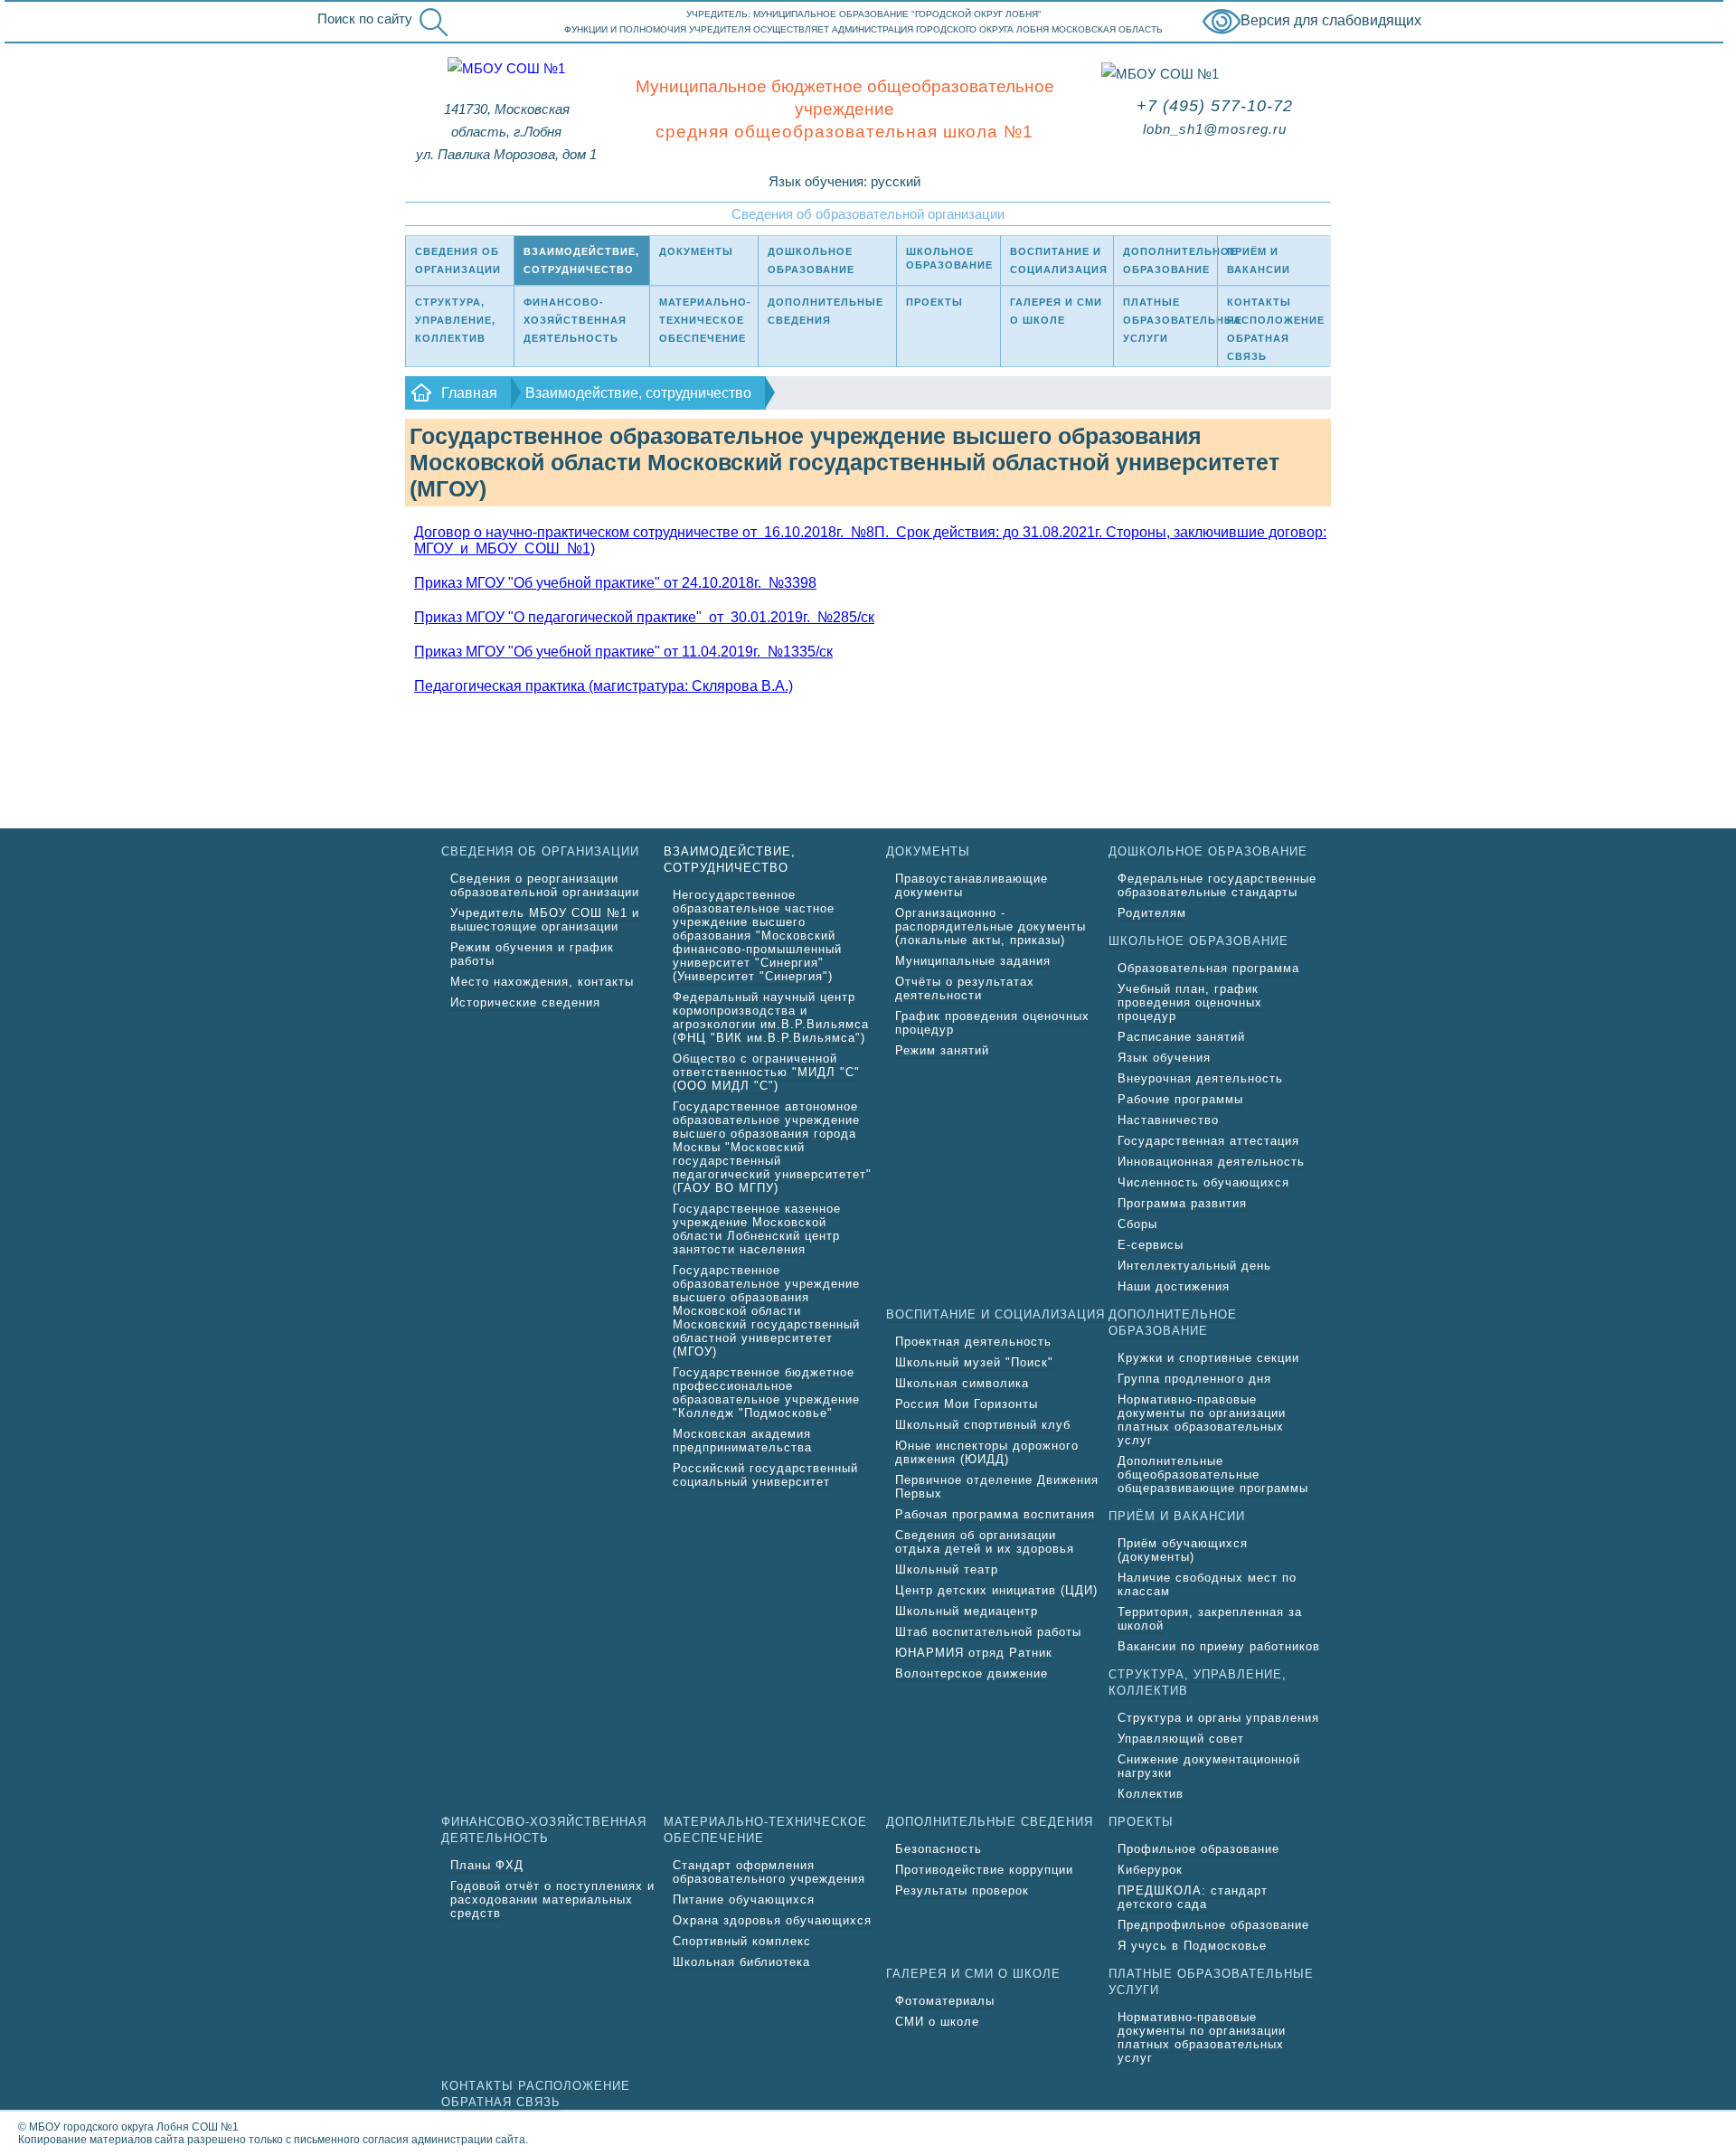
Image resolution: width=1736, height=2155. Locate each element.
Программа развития (1182, 1203)
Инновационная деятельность (1211, 1162)
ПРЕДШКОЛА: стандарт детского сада (1193, 1897)
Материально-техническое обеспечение (705, 320)
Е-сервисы (1151, 1245)
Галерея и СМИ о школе (1056, 311)
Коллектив (1151, 1794)
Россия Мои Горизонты (967, 1404)
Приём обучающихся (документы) (1183, 1550)
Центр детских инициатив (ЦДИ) (996, 1590)
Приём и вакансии (1259, 260)
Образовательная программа (1208, 968)
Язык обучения (1164, 1058)
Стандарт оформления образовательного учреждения (769, 1872)
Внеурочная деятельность (1200, 1078)
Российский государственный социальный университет (765, 1475)
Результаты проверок (962, 1890)
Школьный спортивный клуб (983, 1425)
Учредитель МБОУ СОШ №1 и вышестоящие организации (545, 920)
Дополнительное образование (1170, 260)
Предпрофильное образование (1213, 1925)
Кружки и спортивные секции (1208, 1358)
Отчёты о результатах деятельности (965, 988)
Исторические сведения (525, 1002)
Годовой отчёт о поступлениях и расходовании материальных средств (552, 1900)
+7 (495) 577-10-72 (1215, 106)
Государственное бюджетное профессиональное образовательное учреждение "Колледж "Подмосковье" (766, 1393)
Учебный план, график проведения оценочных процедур (1190, 1002)
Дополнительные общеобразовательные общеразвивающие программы (1213, 1474)
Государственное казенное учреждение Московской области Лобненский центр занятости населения (757, 1229)
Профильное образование (1198, 1849)
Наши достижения (1174, 1286)
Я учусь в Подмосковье (1192, 1946)
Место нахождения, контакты (542, 982)
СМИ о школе (937, 2022)
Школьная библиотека (741, 1962)
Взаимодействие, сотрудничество (581, 260)
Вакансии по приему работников (1219, 1646)
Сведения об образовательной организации (868, 214)
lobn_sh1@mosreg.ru (1215, 129)
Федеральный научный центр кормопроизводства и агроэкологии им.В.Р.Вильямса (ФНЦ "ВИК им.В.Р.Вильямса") (771, 1017)
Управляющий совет (1181, 1739)
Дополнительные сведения (826, 311)
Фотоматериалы (945, 2001)
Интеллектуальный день (1194, 1266)
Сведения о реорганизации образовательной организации (545, 885)
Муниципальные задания (973, 961)
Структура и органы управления (1218, 1718)
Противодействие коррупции (984, 1870)
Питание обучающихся (744, 1900)
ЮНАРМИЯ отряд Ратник (974, 1653)
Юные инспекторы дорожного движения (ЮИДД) (987, 1452)
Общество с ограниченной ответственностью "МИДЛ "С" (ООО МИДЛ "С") (766, 1072)
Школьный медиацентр (967, 1611)
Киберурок (1150, 1870)
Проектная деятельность (973, 1342)
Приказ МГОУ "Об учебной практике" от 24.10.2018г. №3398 (615, 583)
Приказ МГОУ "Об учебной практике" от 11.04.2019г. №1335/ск (623, 652)
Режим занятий (942, 1050)
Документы (696, 251)
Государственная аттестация (1208, 1141)
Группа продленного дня (1194, 1379)
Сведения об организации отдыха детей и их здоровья (985, 1542)
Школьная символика (962, 1383)
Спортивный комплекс (742, 1941)
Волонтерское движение (972, 1673)
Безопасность (939, 1849)
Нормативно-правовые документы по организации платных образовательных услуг (1202, 1420)
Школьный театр (947, 1569)
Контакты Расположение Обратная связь (1276, 329)
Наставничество (1168, 1120)
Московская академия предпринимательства (742, 1441)
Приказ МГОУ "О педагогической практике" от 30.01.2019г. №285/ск (644, 617)
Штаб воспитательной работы (988, 1632)
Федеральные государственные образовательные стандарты (1217, 885)
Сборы (1137, 1224)
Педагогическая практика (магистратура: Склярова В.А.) (604, 686)
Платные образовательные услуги (1170, 320)
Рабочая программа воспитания (995, 1514)
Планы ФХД (487, 1865)
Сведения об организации (458, 260)
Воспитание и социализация (1059, 260)
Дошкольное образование (811, 260)
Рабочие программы (1180, 1099)
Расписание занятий (1181, 1037)
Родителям (1152, 913)
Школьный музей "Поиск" (974, 1362)
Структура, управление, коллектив (455, 320)
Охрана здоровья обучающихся (772, 1920)
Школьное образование (949, 258)
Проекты (934, 302)
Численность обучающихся (1203, 1182)
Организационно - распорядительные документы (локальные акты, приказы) (991, 926)
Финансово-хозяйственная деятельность (575, 320)
